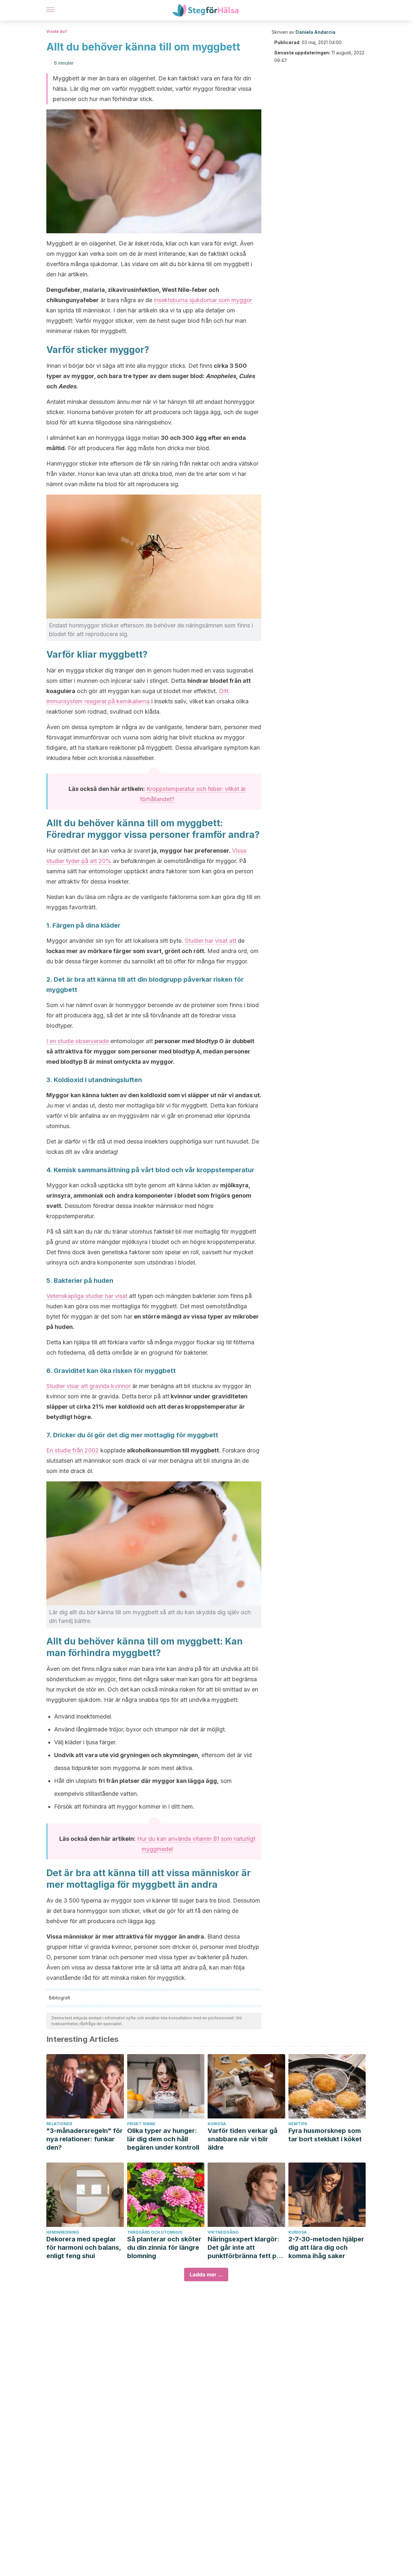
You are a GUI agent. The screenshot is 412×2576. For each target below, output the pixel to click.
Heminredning (63, 2232)
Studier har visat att (210, 941)
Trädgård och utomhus (155, 2232)
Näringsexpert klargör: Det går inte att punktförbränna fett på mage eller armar (244, 2248)
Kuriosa (217, 2124)
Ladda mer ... (206, 2275)
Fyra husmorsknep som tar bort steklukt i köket (325, 2135)
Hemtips (298, 2124)
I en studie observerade (78, 1041)
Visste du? (57, 31)
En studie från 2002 (73, 1450)
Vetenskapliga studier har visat (87, 1296)
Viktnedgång (223, 2232)
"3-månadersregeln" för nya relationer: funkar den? (84, 2139)
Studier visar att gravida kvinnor (89, 1386)
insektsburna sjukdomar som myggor (203, 300)
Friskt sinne (141, 2124)
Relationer (59, 2124)
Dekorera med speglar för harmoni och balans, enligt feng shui (84, 2247)
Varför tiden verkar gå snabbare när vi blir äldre (243, 2139)
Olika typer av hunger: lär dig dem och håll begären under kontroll (163, 2139)
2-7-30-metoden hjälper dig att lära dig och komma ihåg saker (326, 2247)
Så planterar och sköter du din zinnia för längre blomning (164, 2247)
